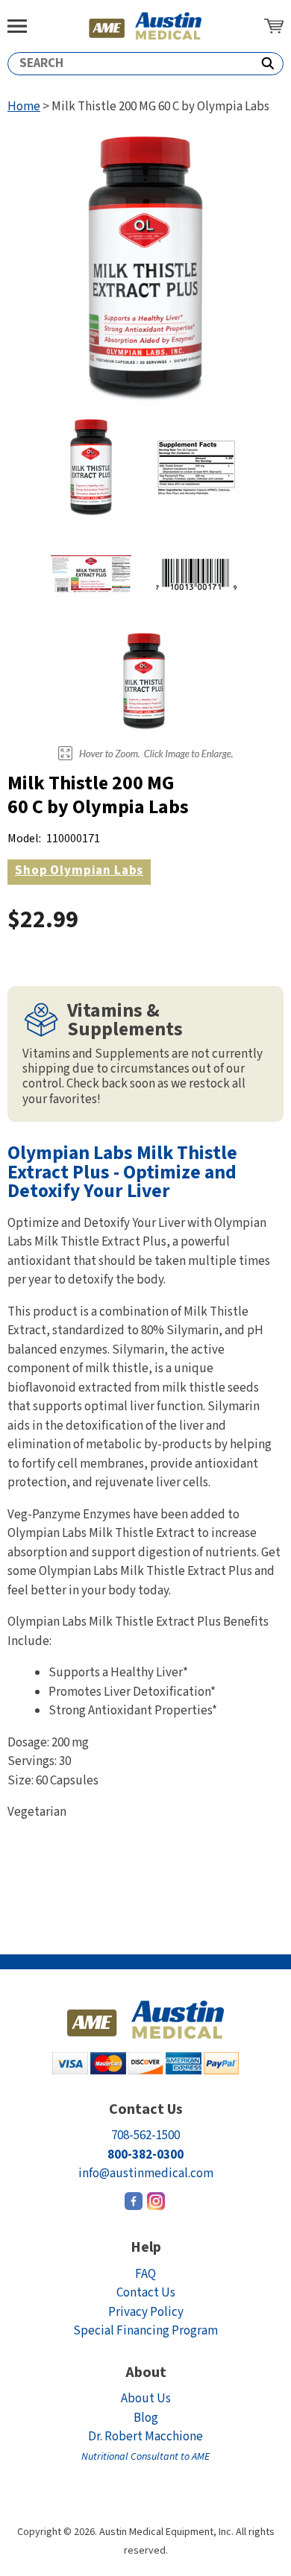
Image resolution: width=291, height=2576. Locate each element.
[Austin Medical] (145, 26)
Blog (146, 2418)
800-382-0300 (145, 2155)
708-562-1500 (145, 2135)
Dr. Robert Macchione (145, 2446)
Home (24, 107)
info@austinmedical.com (146, 2173)
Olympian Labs (79, 871)
